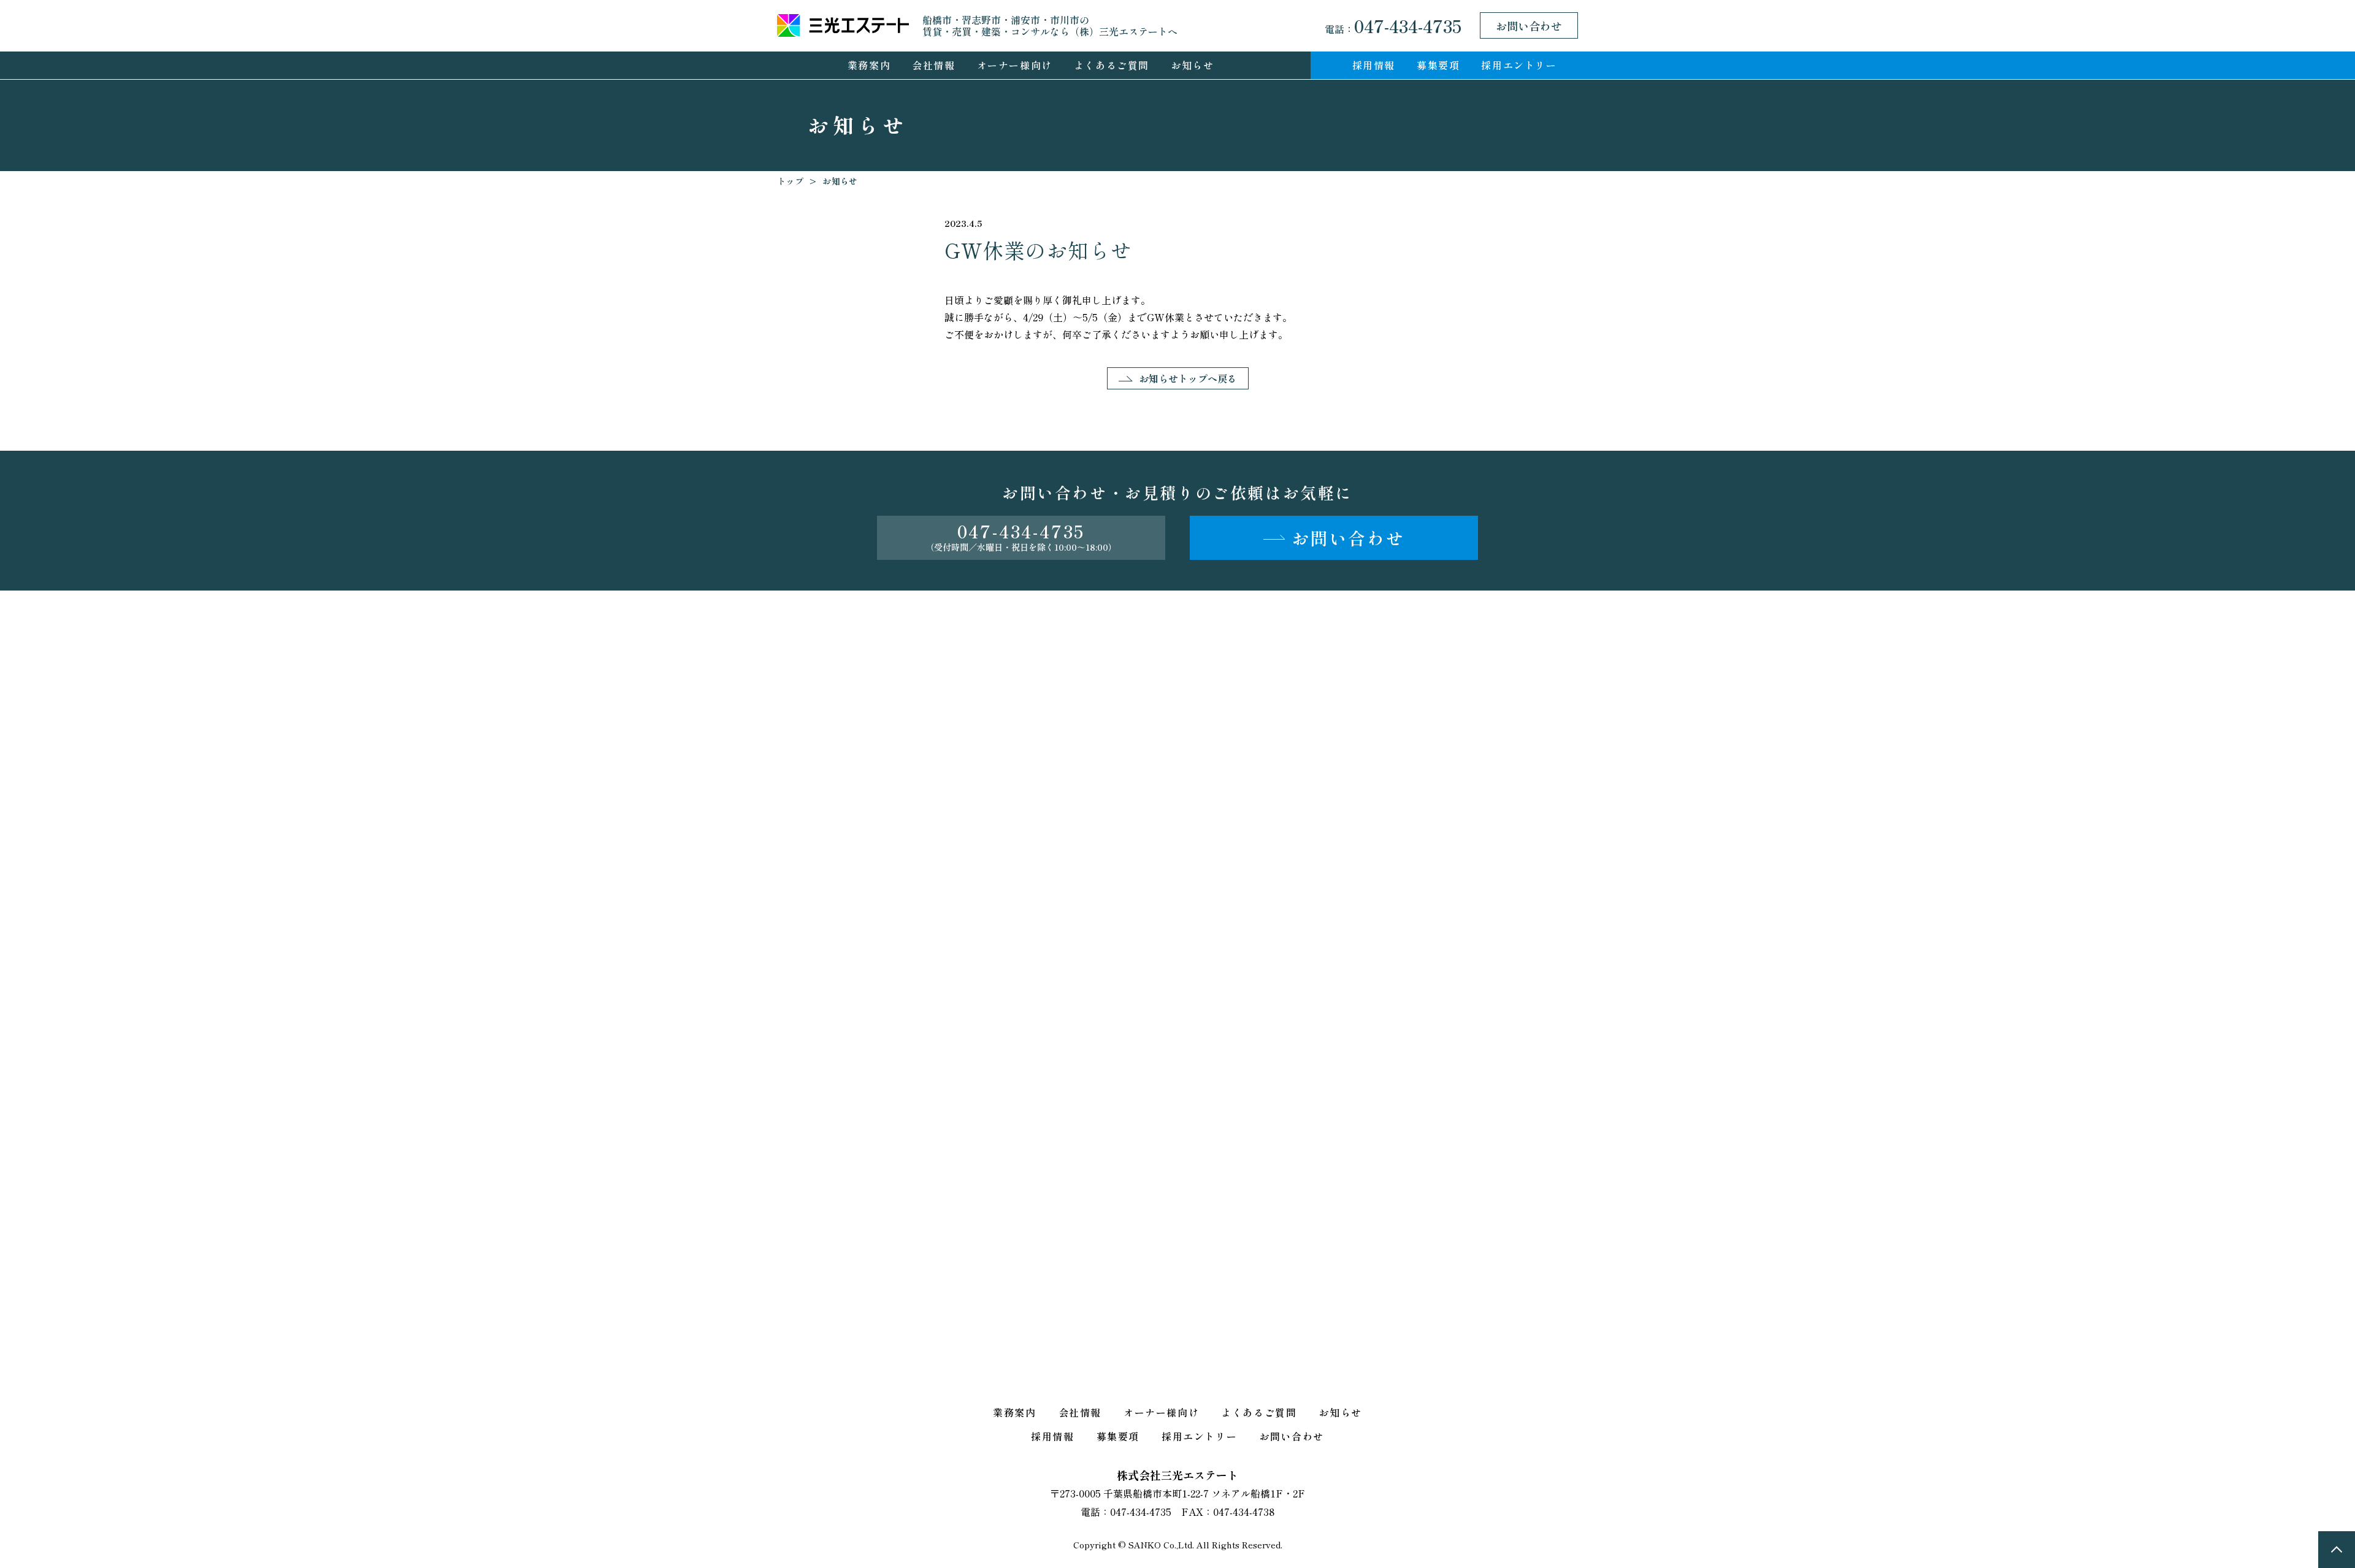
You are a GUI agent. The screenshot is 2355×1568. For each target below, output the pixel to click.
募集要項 (1438, 65)
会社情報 (933, 65)
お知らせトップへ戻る (1188, 378)
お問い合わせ (1529, 26)
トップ (790, 181)
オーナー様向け (1015, 65)
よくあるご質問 (1112, 65)
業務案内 (869, 65)
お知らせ (1192, 65)
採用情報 (1374, 65)
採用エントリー (1519, 65)
